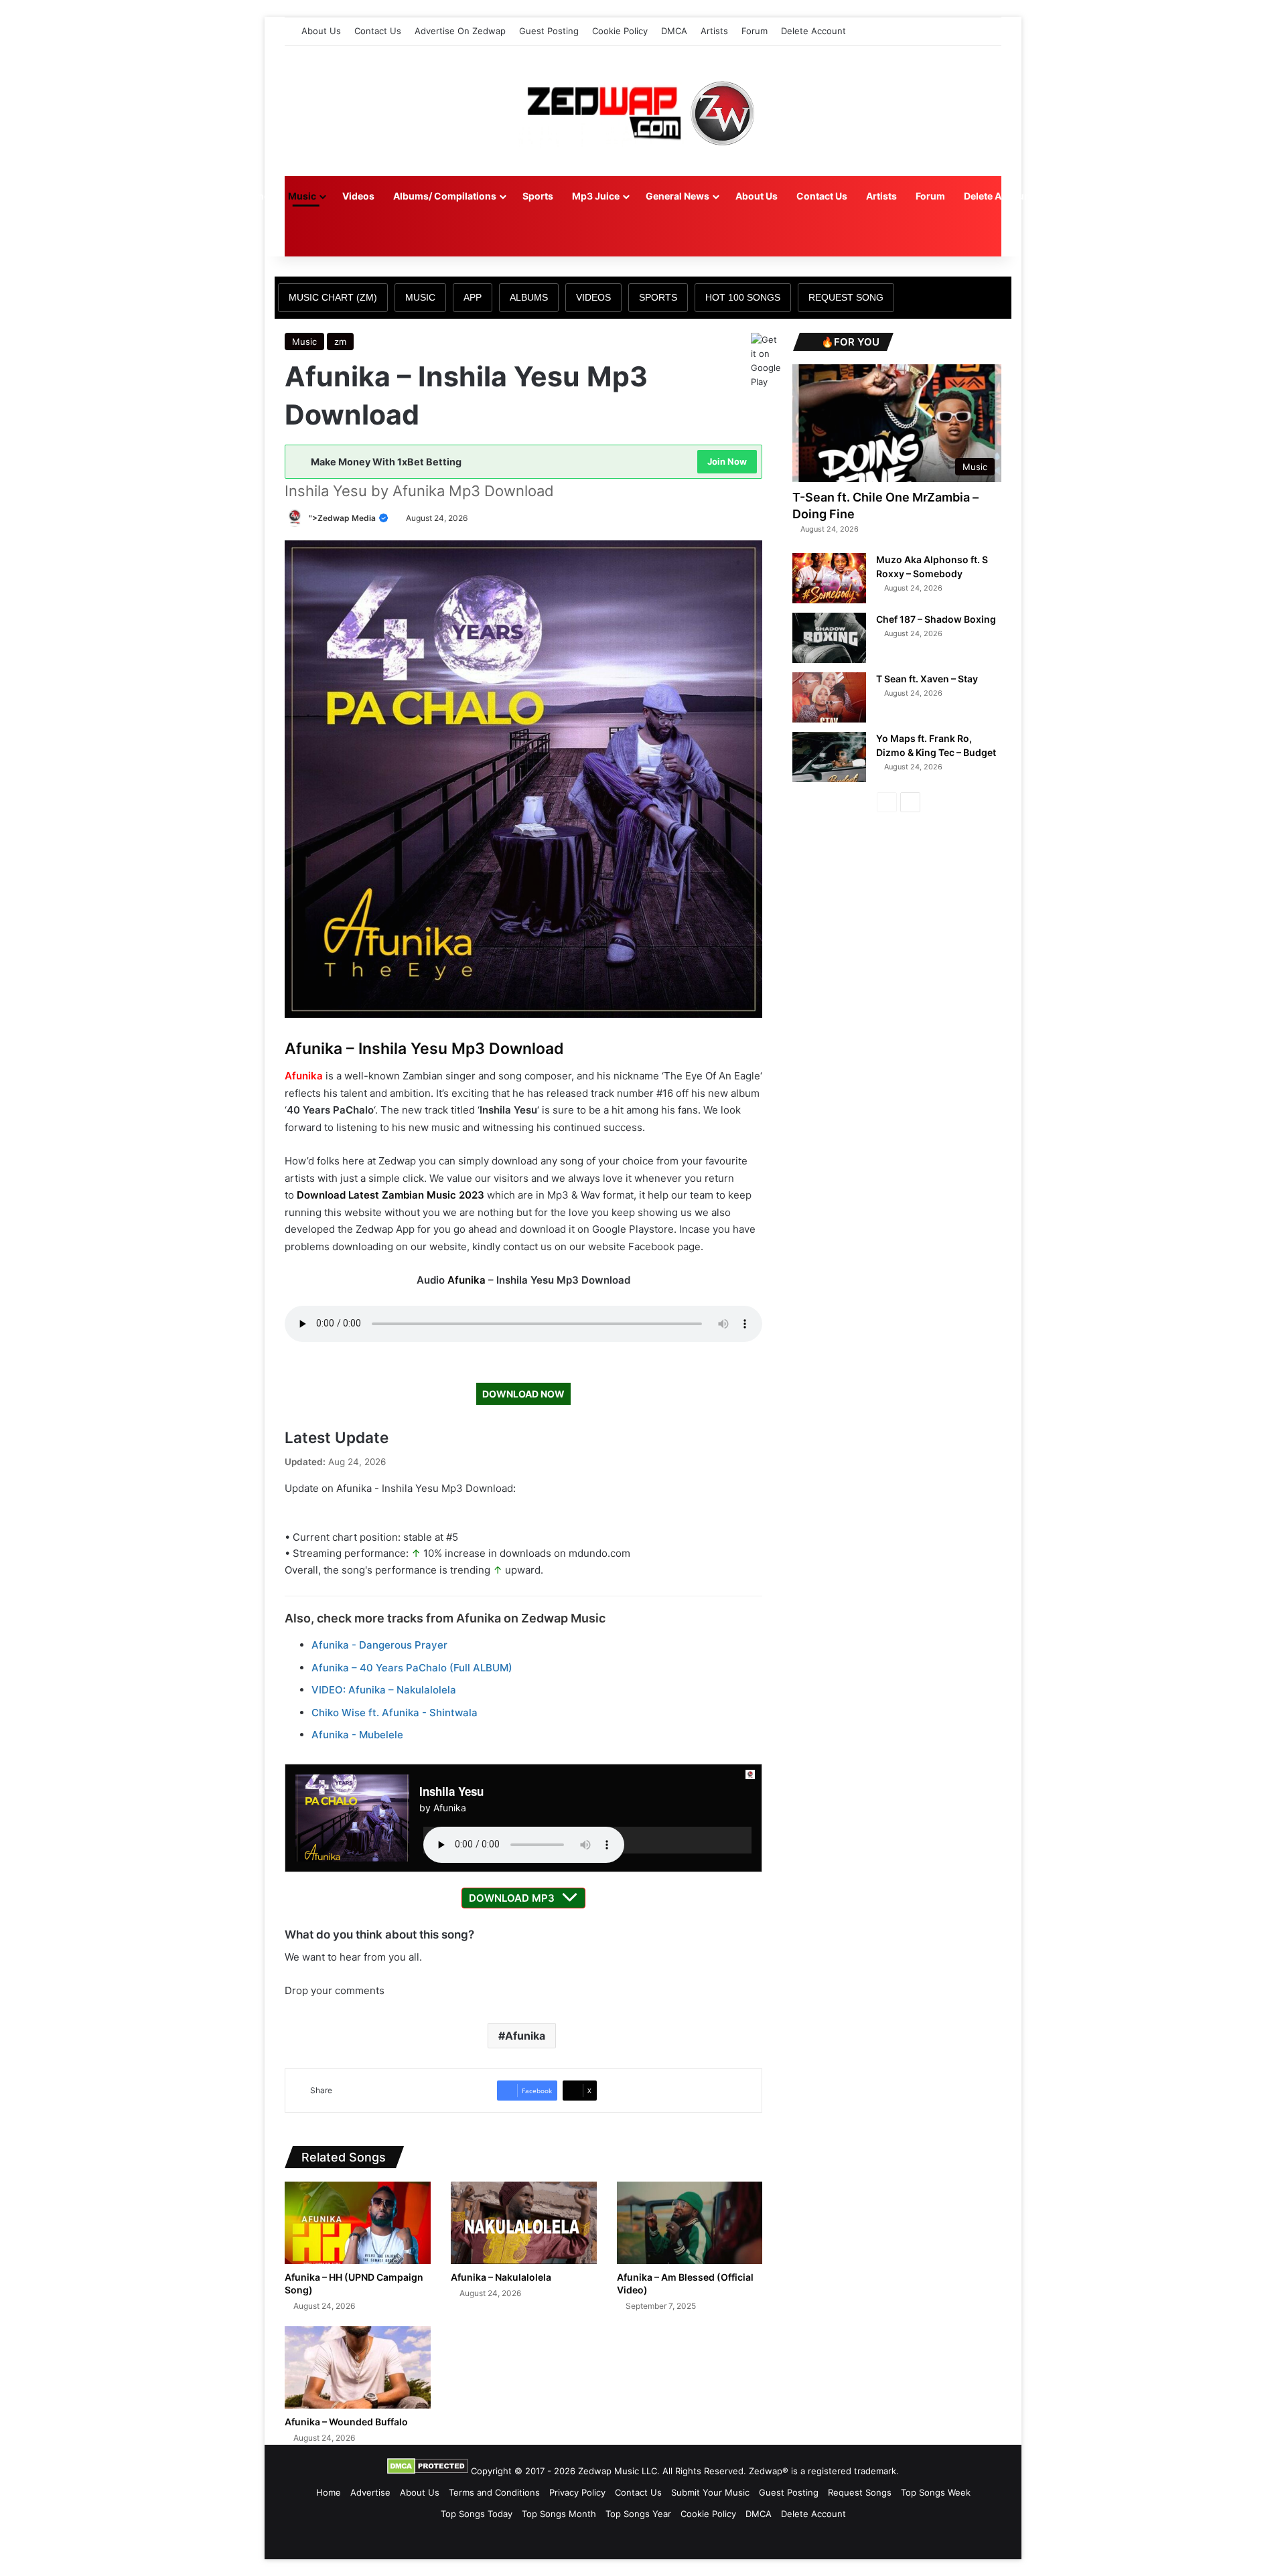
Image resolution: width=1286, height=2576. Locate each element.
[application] (588, 1840)
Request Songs (860, 2492)
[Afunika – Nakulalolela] (524, 2223)
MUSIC (420, 297)
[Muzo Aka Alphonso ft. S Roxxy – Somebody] (829, 578)
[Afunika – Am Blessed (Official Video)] (690, 2223)
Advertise (370, 2492)
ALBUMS (529, 297)
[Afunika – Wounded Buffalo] (358, 2367)
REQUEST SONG (846, 297)
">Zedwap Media (343, 518)
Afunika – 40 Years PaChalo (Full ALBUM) (412, 1668)
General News (677, 196)
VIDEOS (593, 297)
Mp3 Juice (596, 196)
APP (473, 297)
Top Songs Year (638, 2514)
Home (256, 196)
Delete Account (813, 31)
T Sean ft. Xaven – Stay (927, 679)
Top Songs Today (477, 2514)
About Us (321, 31)
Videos (358, 196)
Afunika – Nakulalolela (501, 2277)
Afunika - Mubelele (357, 1735)
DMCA (674, 31)
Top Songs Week (936, 2492)
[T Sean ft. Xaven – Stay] (829, 697)
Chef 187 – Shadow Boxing (936, 619)
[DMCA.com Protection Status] (428, 2471)
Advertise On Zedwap (460, 31)
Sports (538, 196)
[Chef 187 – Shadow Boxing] (829, 638)
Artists (714, 31)
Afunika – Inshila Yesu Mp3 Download (424, 1049)
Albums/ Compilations (445, 196)
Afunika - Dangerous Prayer (379, 1645)
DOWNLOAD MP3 (512, 1898)
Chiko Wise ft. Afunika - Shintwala (395, 1713)
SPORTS (658, 297)
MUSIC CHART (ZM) (333, 297)
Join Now (727, 461)
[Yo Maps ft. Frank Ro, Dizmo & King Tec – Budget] (829, 757)
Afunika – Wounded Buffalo (346, 2422)
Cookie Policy (620, 31)
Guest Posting (549, 31)
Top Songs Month (559, 2514)
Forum (755, 31)
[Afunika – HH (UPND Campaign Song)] (358, 2223)
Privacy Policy (577, 2492)
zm (340, 342)
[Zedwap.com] (643, 111)
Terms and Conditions (494, 2492)
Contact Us (378, 31)
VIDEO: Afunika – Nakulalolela (384, 1690)
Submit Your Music (710, 2492)
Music (302, 196)
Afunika (304, 1076)
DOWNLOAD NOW (523, 1394)
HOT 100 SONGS (743, 297)
